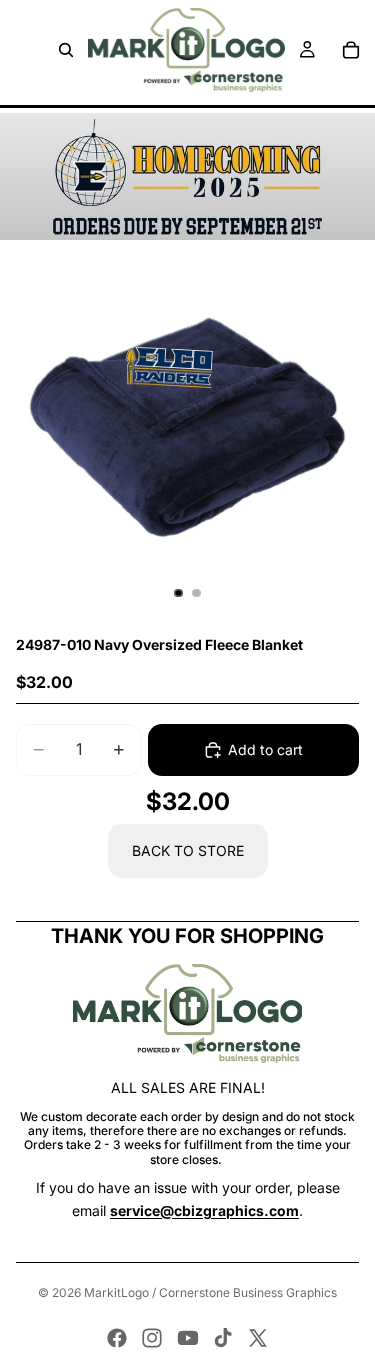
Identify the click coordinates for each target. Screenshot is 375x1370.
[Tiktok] (223, 1338)
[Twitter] (258, 1338)
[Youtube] (188, 1338)
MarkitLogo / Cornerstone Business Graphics (210, 1292)
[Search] (66, 50)
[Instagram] (152, 1338)
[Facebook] (117, 1338)
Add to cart (265, 749)
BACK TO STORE (188, 850)
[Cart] (351, 50)
